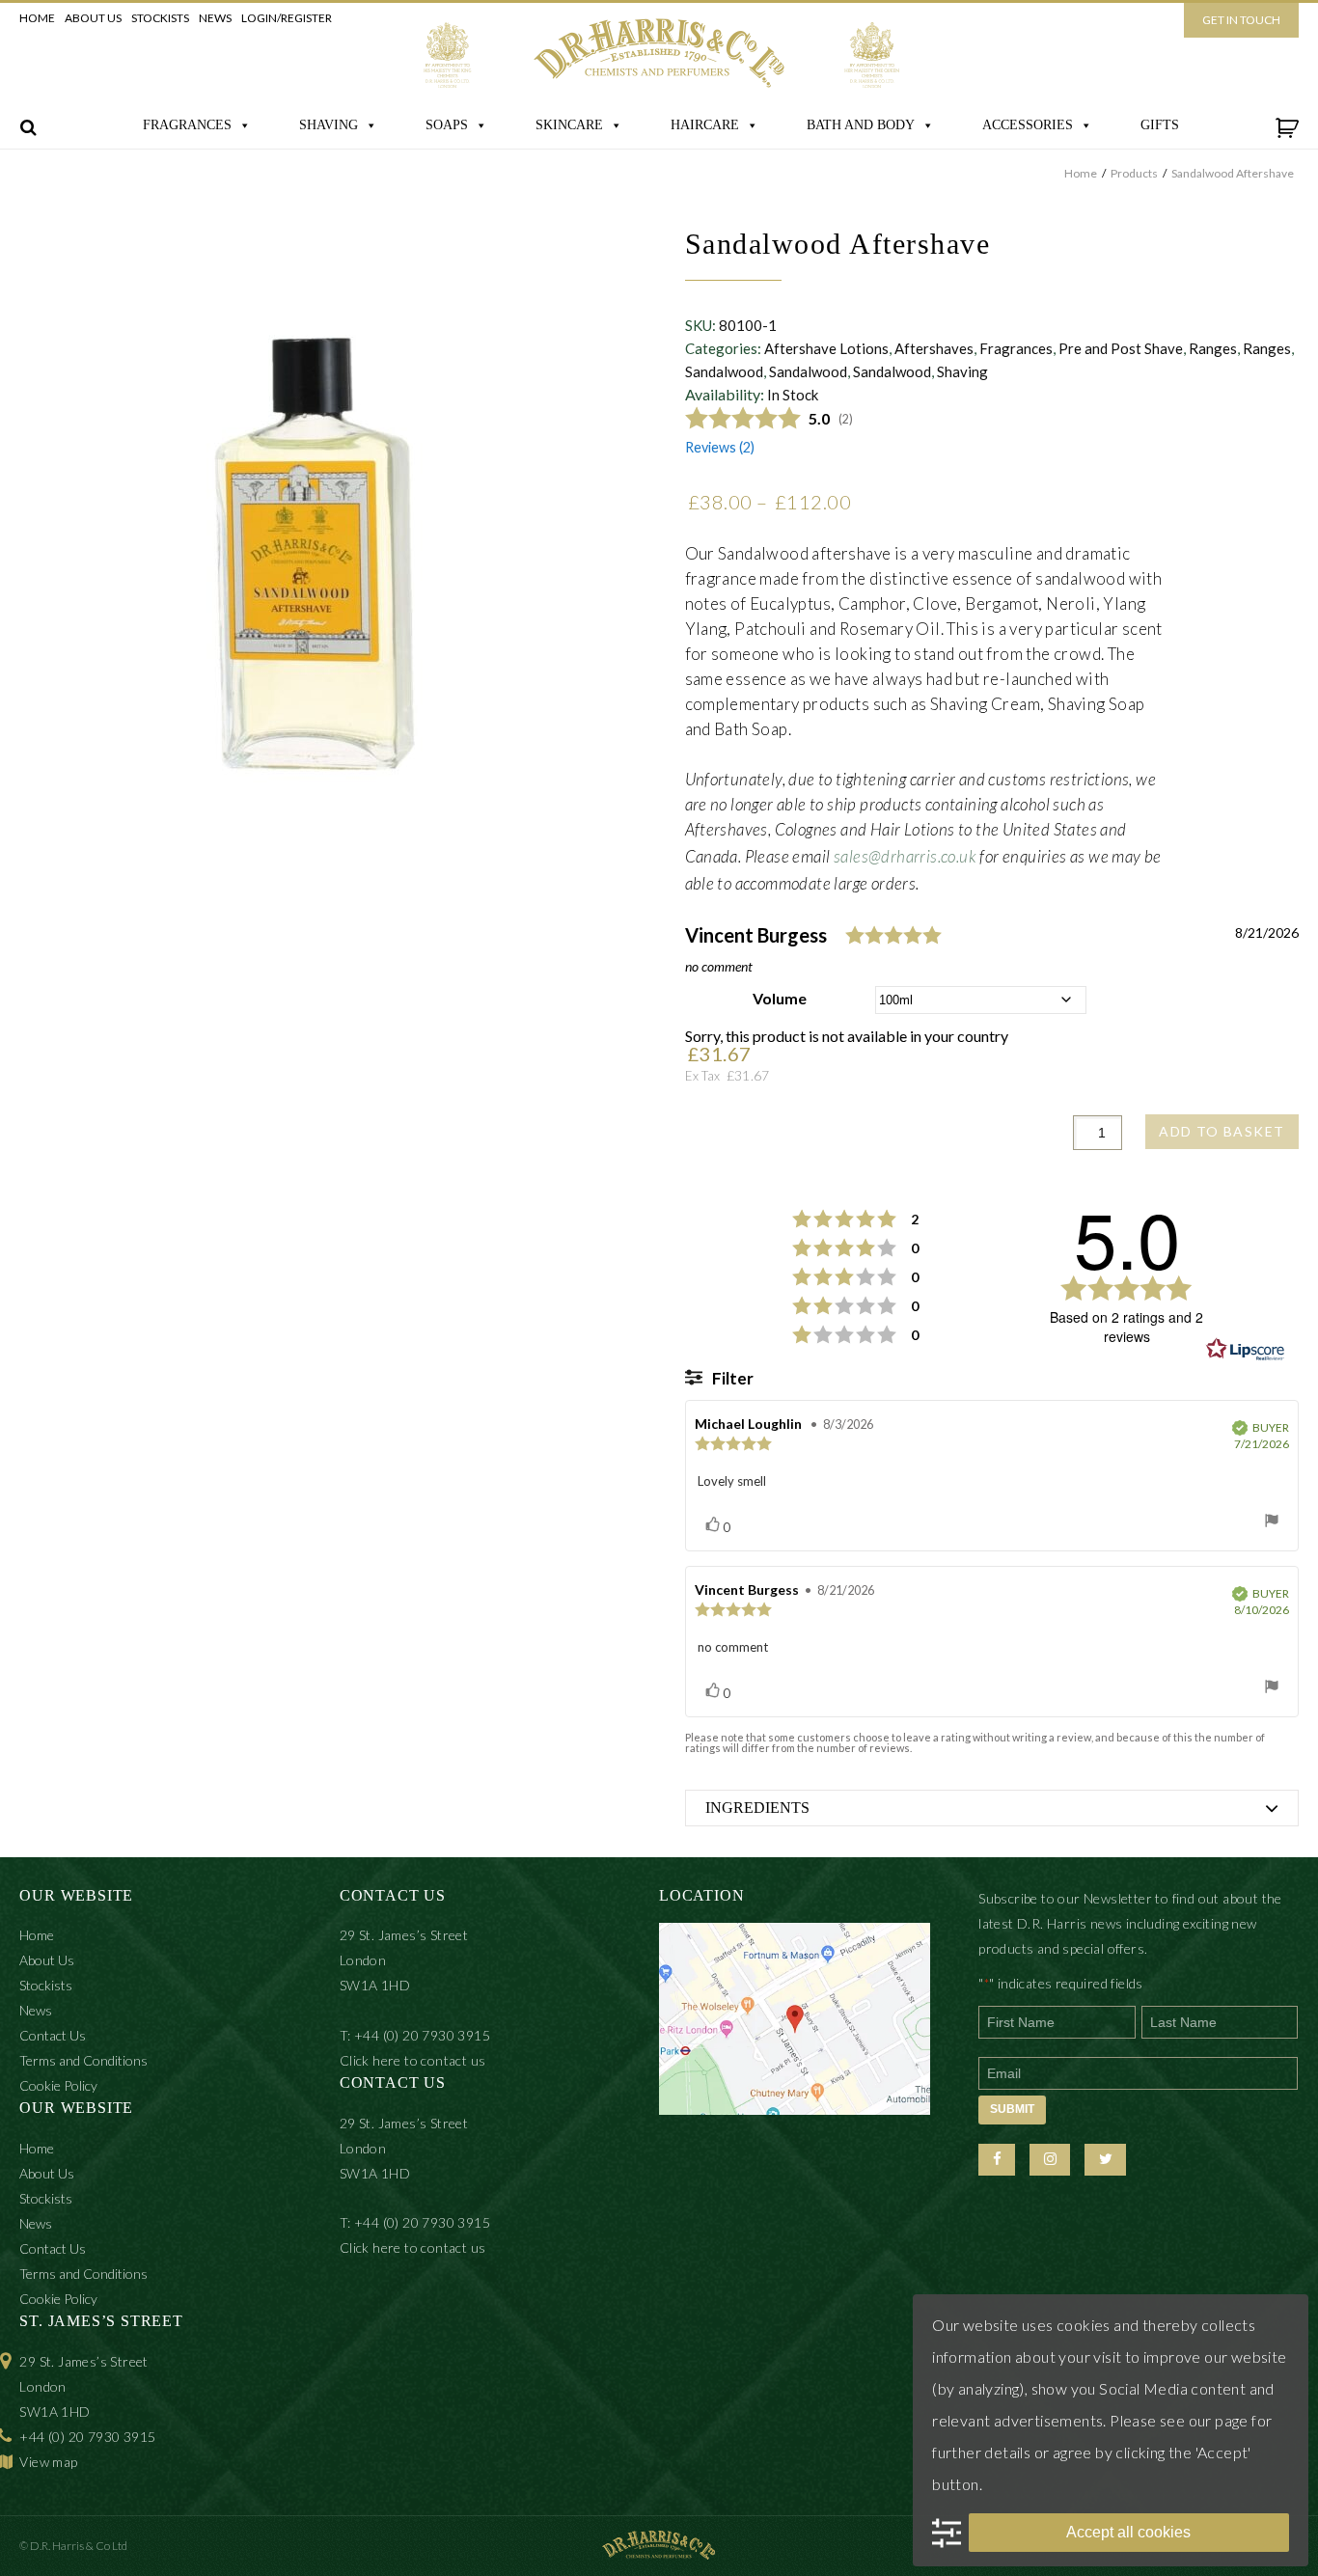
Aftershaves (934, 348)
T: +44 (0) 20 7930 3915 (415, 2035)
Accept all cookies (1128, 2532)
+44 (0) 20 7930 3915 (87, 2437)
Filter (731, 1378)
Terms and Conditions (83, 2060)
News (215, 18)
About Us (93, 18)
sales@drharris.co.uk (905, 856)
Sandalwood (724, 371)
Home (37, 18)
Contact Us (53, 2035)
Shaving (962, 371)
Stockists (160, 18)
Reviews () (720, 447)
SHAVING (329, 125)
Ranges (1213, 348)
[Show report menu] (1272, 1521)
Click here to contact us (413, 2060)
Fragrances (1016, 348)
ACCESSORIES (1028, 125)
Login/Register (287, 18)
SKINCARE (569, 125)
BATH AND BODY (861, 125)
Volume (780, 998)
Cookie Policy (58, 2085)
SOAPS (447, 125)
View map (48, 2462)
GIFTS (1160, 125)
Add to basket (1222, 1131)
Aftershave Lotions (826, 348)
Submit (1012, 2109)
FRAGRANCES (187, 125)
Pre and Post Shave (1121, 348)
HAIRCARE (705, 125)
